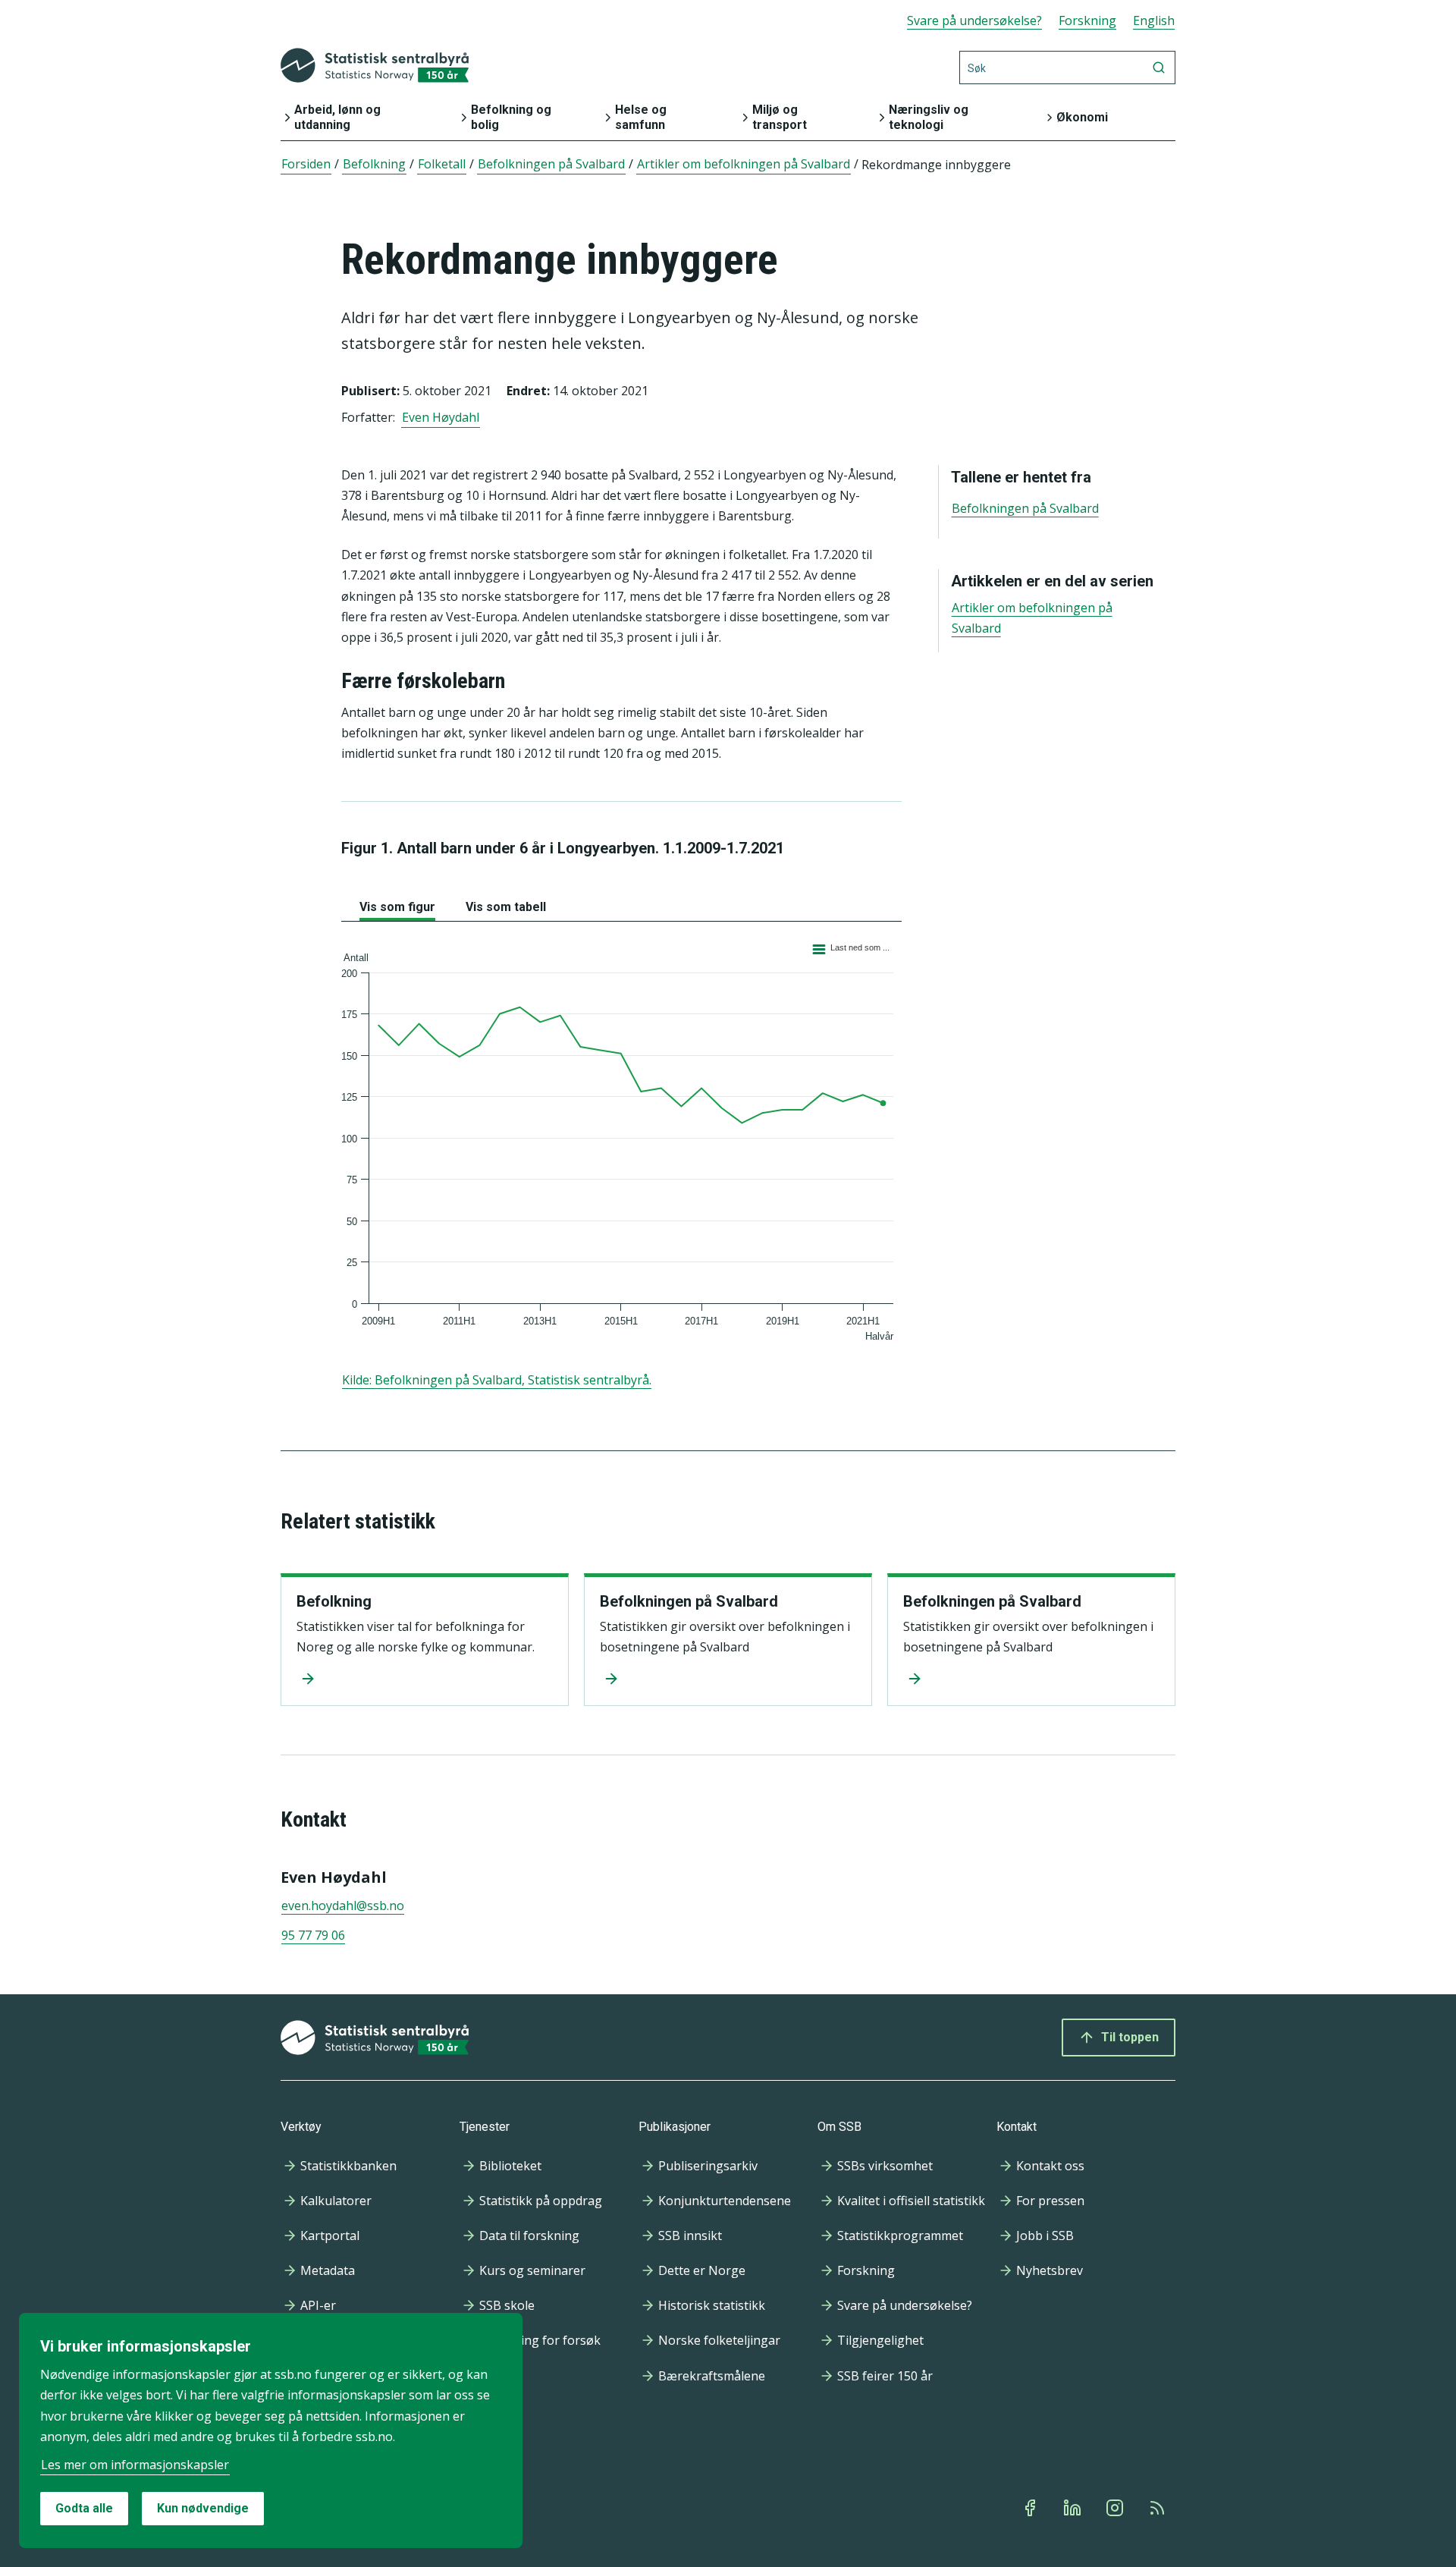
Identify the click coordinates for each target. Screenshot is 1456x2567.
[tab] (397, 904)
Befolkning (334, 1601)
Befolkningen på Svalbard (689, 1601)
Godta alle (84, 2508)
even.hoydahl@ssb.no (343, 1906)
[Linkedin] (1074, 2508)
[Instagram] (1116, 2508)
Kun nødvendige (203, 2508)
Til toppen (1130, 2037)
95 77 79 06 (313, 1935)
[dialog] (271, 2430)
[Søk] (1159, 68)
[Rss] (1159, 2508)
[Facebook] (1031, 2508)
